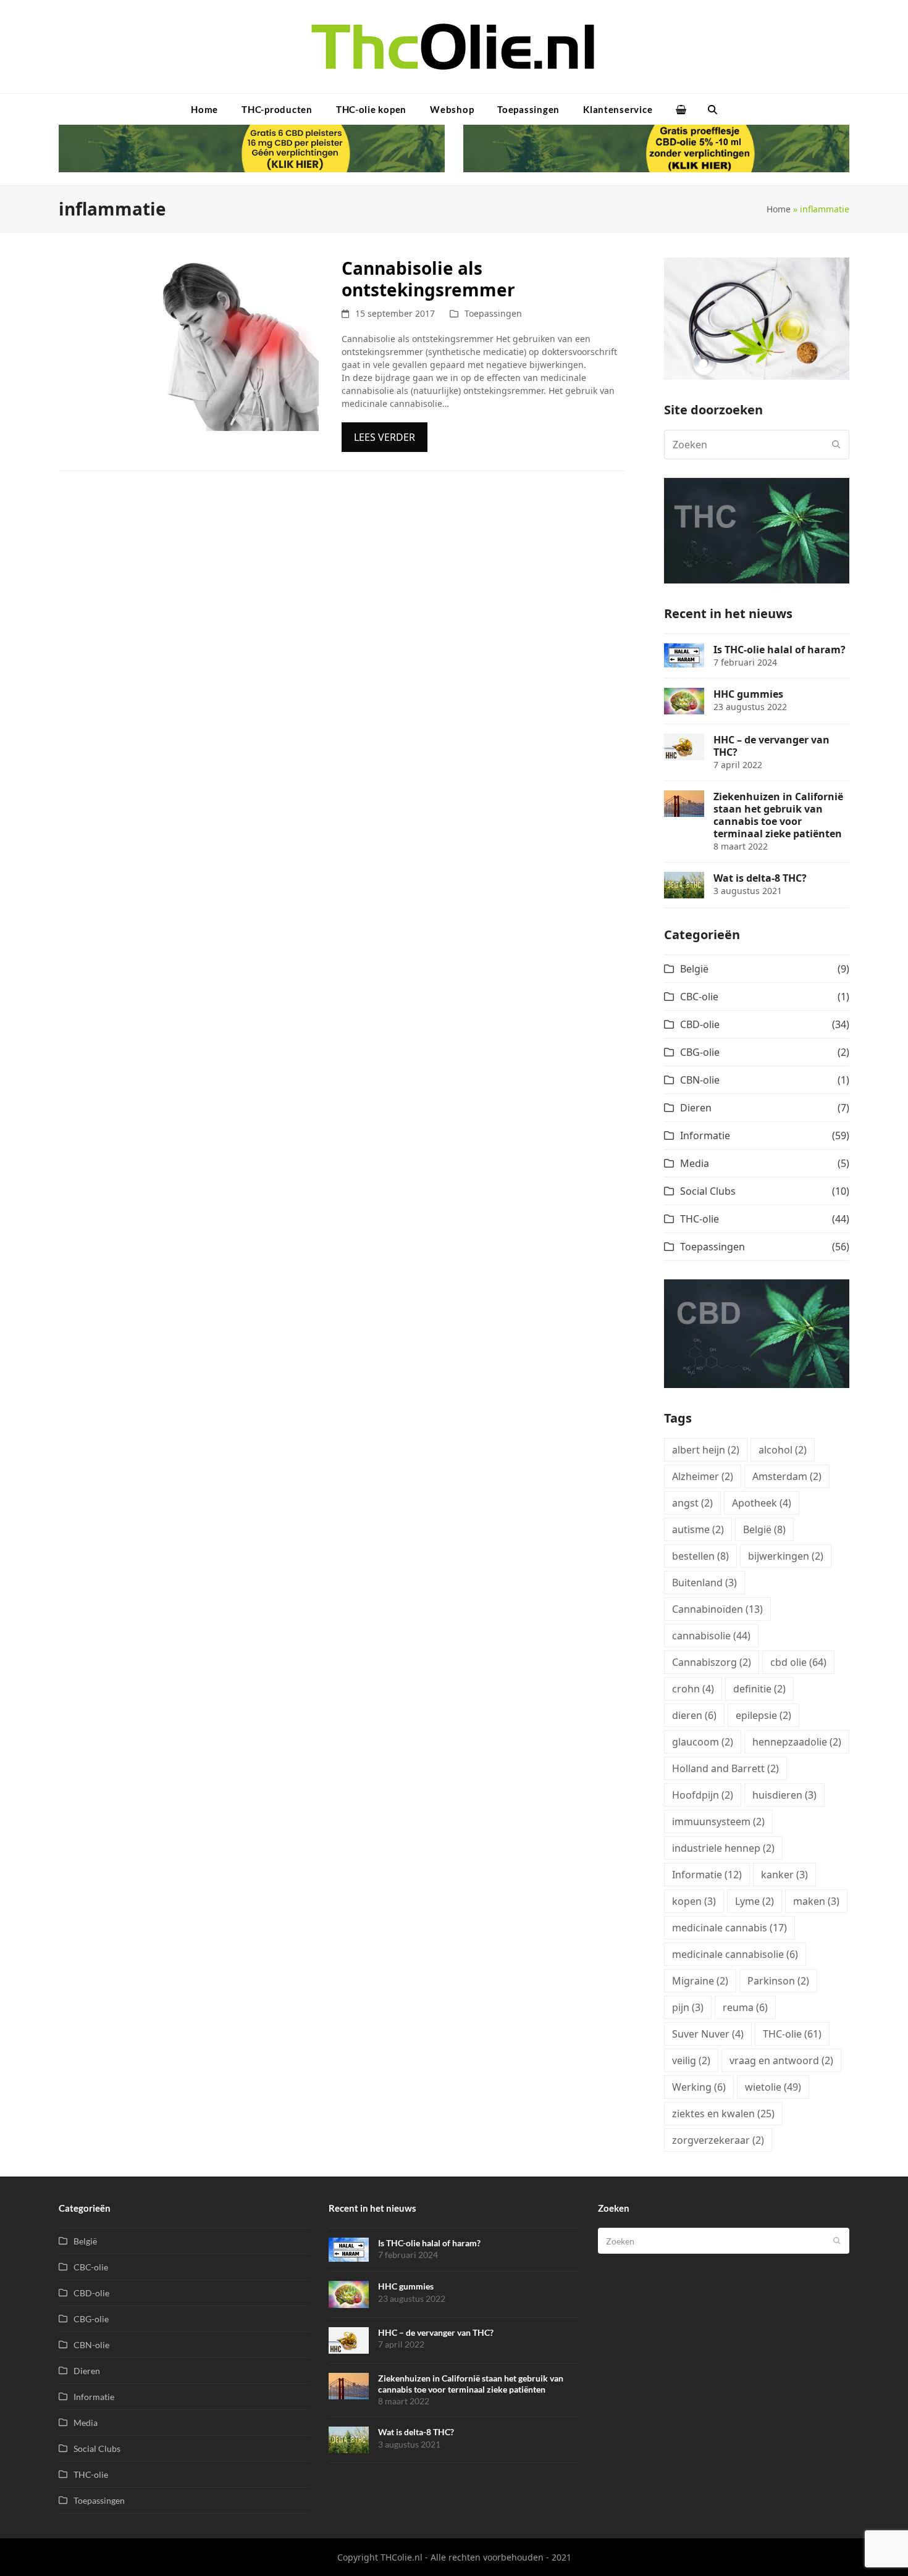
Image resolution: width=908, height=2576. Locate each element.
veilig (691, 2060)
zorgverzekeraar (718, 2140)
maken (816, 1901)
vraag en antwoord (781, 2060)
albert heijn (706, 1450)
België (694, 969)
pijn (688, 2007)
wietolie (773, 2087)
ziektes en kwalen (723, 2114)
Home (779, 209)
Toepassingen (493, 313)
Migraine (700, 1981)
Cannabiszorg (712, 1662)
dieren (694, 1715)
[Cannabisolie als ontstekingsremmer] (189, 343)
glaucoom (703, 1742)
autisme (698, 1529)
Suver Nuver (708, 2034)
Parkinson (778, 1981)
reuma (745, 2007)
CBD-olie (700, 1024)
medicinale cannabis (729, 1928)
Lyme (755, 1901)
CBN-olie (700, 1080)
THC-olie (700, 1219)
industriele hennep (723, 1848)
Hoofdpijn (703, 1795)
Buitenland (704, 1583)
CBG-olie (700, 1052)
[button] (681, 109)
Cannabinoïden (717, 1609)
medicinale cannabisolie (735, 1954)
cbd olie (798, 1662)
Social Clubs (708, 1191)
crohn (693, 1689)
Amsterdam (787, 1476)
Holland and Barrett (725, 1768)
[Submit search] (836, 445)
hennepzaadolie (797, 1742)
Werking (699, 2087)
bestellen (700, 1556)
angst (692, 1503)
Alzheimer (703, 1476)
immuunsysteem (718, 1821)
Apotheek (762, 1503)
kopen (694, 1901)
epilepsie (763, 1715)
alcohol (783, 1450)
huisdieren (784, 1795)
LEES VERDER (385, 437)
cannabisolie (711, 1636)
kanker (784, 1875)
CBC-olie (699, 997)
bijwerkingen (786, 1556)
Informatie (705, 1135)
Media (695, 1163)
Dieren (696, 1108)
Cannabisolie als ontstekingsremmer (428, 279)
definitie (759, 1689)
